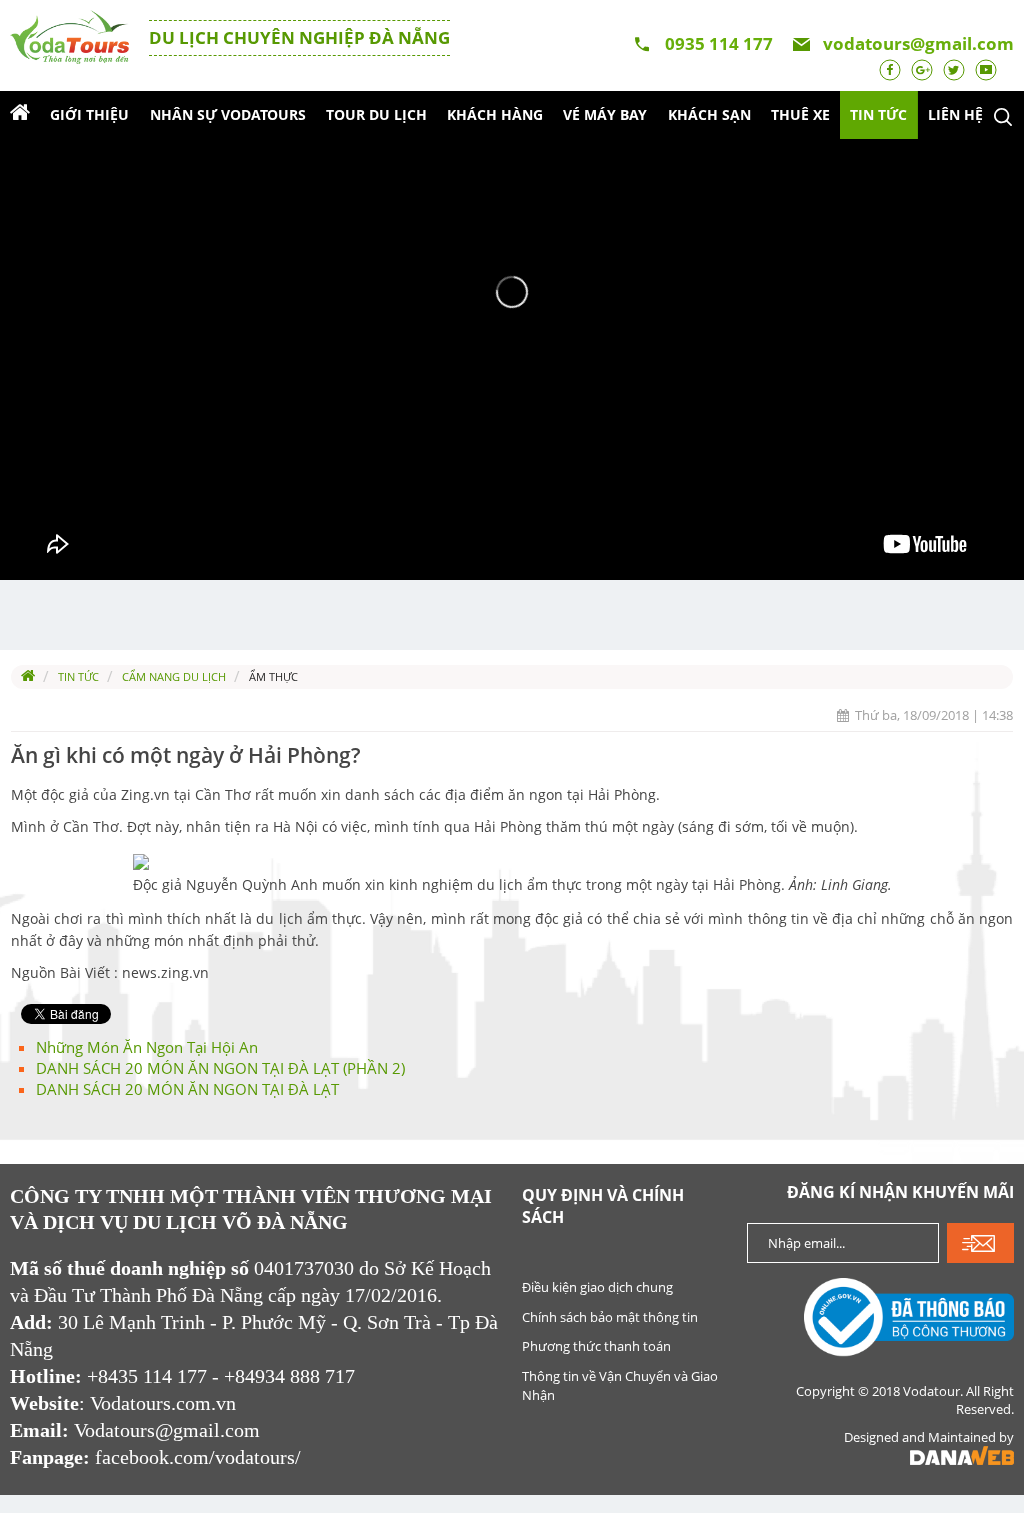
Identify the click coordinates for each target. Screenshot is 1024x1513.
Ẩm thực (273, 676)
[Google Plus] (922, 68)
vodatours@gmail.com (918, 43)
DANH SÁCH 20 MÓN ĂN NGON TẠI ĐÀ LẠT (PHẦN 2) (220, 1068)
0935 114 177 (719, 43)
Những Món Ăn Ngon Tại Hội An (147, 1047)
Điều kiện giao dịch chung (597, 1287)
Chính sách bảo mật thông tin (610, 1317)
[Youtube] (986, 68)
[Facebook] (890, 68)
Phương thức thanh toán (596, 1346)
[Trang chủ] (20, 115)
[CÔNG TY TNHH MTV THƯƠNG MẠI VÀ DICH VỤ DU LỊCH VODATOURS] (69, 35)
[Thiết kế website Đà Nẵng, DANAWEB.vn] (962, 1459)
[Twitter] (954, 68)
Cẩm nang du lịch (174, 676)
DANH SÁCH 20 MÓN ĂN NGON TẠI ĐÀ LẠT (187, 1089)
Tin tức (78, 676)
